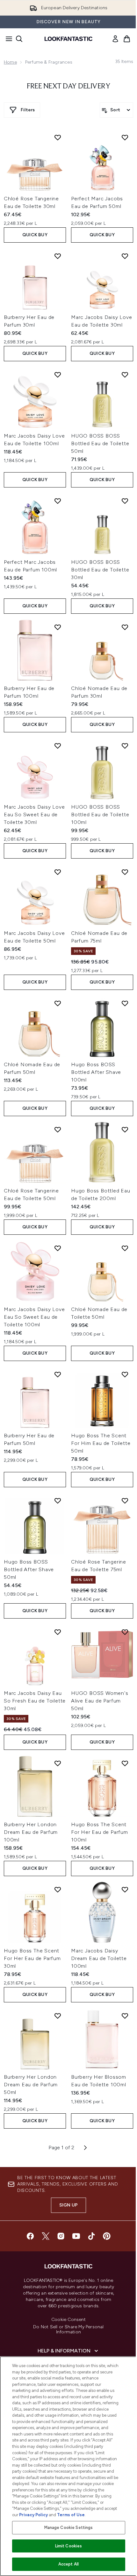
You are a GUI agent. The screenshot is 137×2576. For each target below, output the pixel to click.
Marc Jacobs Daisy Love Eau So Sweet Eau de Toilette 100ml (34, 1317)
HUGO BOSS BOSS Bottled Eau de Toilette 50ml (100, 443)
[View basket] (127, 39)
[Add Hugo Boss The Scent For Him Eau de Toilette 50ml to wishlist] (125, 1374)
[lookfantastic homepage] (68, 39)
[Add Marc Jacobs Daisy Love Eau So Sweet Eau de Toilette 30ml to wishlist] (58, 746)
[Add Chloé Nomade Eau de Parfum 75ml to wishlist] (125, 872)
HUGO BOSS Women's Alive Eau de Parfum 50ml (100, 1701)
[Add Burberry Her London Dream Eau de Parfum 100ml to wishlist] (58, 1763)
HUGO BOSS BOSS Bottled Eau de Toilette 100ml (100, 815)
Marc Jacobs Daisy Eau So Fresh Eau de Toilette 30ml (35, 1701)
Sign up (68, 2205)
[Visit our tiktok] (91, 2236)
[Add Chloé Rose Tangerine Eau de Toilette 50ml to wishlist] (58, 1129)
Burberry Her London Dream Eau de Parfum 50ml (31, 2085)
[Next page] (85, 2148)
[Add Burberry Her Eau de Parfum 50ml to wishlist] (58, 1374)
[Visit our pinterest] (107, 2236)
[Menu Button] (7, 39)
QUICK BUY (35, 235)
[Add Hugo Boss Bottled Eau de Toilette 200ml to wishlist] (125, 1129)
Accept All (68, 2564)
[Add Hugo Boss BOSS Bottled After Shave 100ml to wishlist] (125, 1003)
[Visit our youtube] (76, 2236)
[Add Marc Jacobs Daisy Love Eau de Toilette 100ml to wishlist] (58, 375)
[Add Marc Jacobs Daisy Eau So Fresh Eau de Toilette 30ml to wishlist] (58, 1632)
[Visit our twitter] (46, 2236)
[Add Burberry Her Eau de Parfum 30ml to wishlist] (58, 256)
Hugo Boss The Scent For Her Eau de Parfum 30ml (32, 1958)
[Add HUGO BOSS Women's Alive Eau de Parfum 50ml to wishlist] (125, 1632)
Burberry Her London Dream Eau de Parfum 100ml (31, 1832)
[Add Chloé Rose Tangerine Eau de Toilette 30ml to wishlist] (58, 137)
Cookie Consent (68, 2320)
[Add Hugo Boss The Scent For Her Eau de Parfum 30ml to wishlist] (58, 1889)
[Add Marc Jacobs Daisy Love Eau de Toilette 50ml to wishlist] (58, 872)
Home (10, 62)
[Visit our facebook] (30, 2236)
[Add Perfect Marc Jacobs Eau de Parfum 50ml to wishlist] (125, 137)
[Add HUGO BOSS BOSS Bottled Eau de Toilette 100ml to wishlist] (125, 746)
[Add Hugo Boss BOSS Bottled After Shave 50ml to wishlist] (58, 1501)
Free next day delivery (68, 86)
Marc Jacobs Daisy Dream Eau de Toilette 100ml (99, 1958)
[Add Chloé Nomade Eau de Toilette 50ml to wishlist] (125, 1248)
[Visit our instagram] (61, 2236)
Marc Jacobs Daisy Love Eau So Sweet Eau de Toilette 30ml (34, 815)
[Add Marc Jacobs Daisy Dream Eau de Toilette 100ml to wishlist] (125, 1889)
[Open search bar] (19, 39)
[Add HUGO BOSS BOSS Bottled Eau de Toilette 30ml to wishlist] (125, 501)
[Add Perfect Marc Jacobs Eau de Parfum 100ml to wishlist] (58, 501)
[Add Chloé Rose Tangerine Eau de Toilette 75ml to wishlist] (125, 1501)
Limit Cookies (69, 2546)
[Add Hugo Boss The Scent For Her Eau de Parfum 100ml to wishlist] (125, 1763)
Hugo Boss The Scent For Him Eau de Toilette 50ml (101, 1443)
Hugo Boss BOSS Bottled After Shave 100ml (96, 1072)
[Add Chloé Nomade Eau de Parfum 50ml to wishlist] (58, 1003)
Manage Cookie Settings (69, 2528)
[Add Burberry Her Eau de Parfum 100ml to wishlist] (58, 627)
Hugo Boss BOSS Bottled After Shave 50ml (29, 1569)
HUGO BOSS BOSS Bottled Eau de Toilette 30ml (100, 570)
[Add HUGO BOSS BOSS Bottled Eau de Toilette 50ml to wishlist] (125, 375)
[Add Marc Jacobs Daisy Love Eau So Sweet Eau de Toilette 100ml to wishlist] (58, 1248)
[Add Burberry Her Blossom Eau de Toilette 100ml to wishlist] (125, 2016)
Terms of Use (71, 2515)
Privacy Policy (33, 2515)
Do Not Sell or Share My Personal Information (68, 2330)
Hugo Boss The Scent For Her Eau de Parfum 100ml (100, 1832)
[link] (115, 39)
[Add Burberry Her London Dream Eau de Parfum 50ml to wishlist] (58, 2016)
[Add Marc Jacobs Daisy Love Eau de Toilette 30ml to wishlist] (125, 256)
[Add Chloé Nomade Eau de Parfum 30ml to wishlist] (125, 627)
